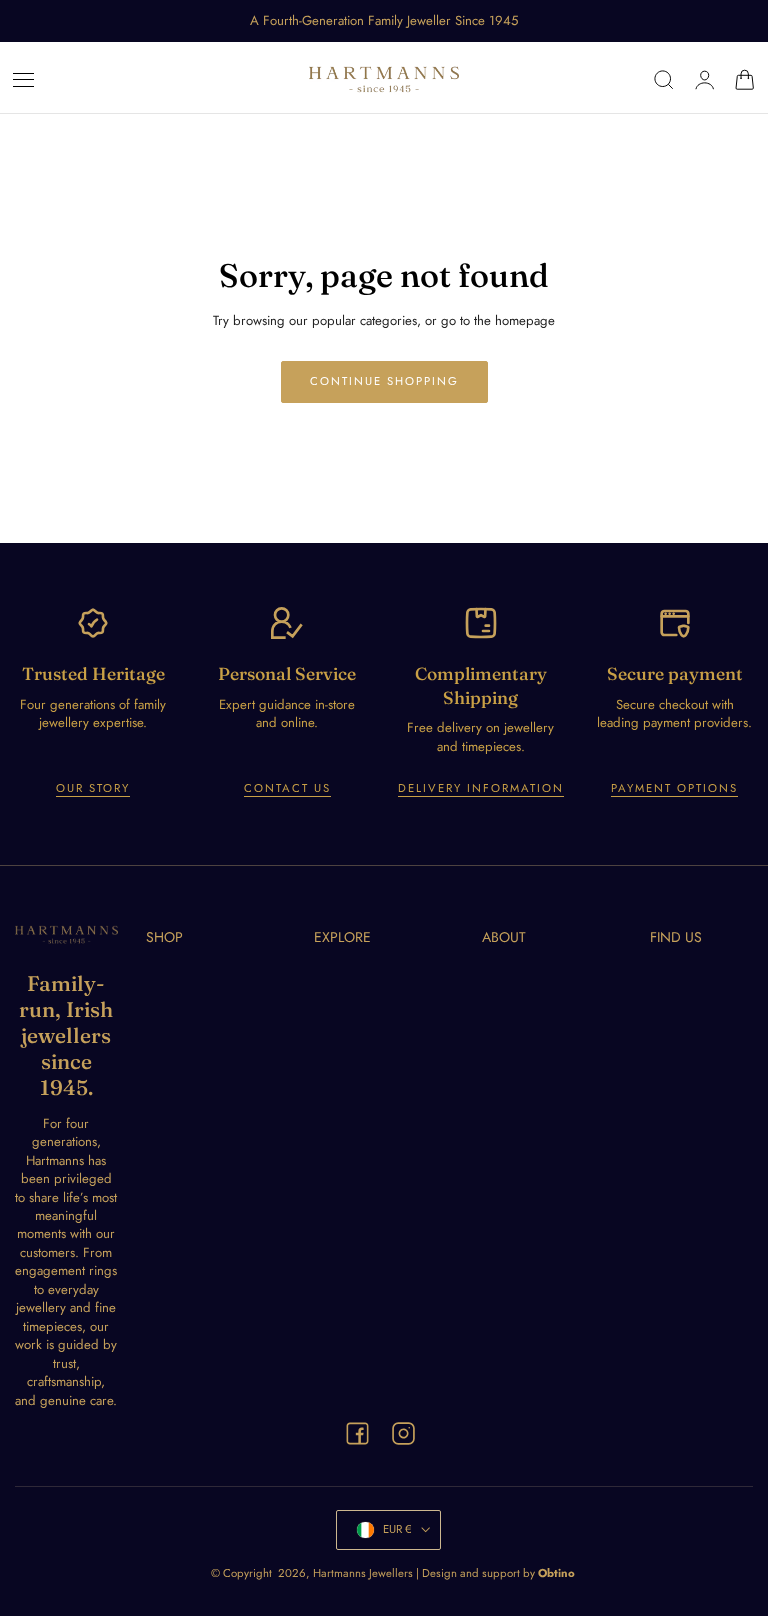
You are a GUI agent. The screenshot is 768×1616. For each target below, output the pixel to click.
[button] (24, 80)
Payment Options (674, 788)
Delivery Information (481, 788)
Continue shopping (384, 381)
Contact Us (287, 788)
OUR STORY (93, 788)
